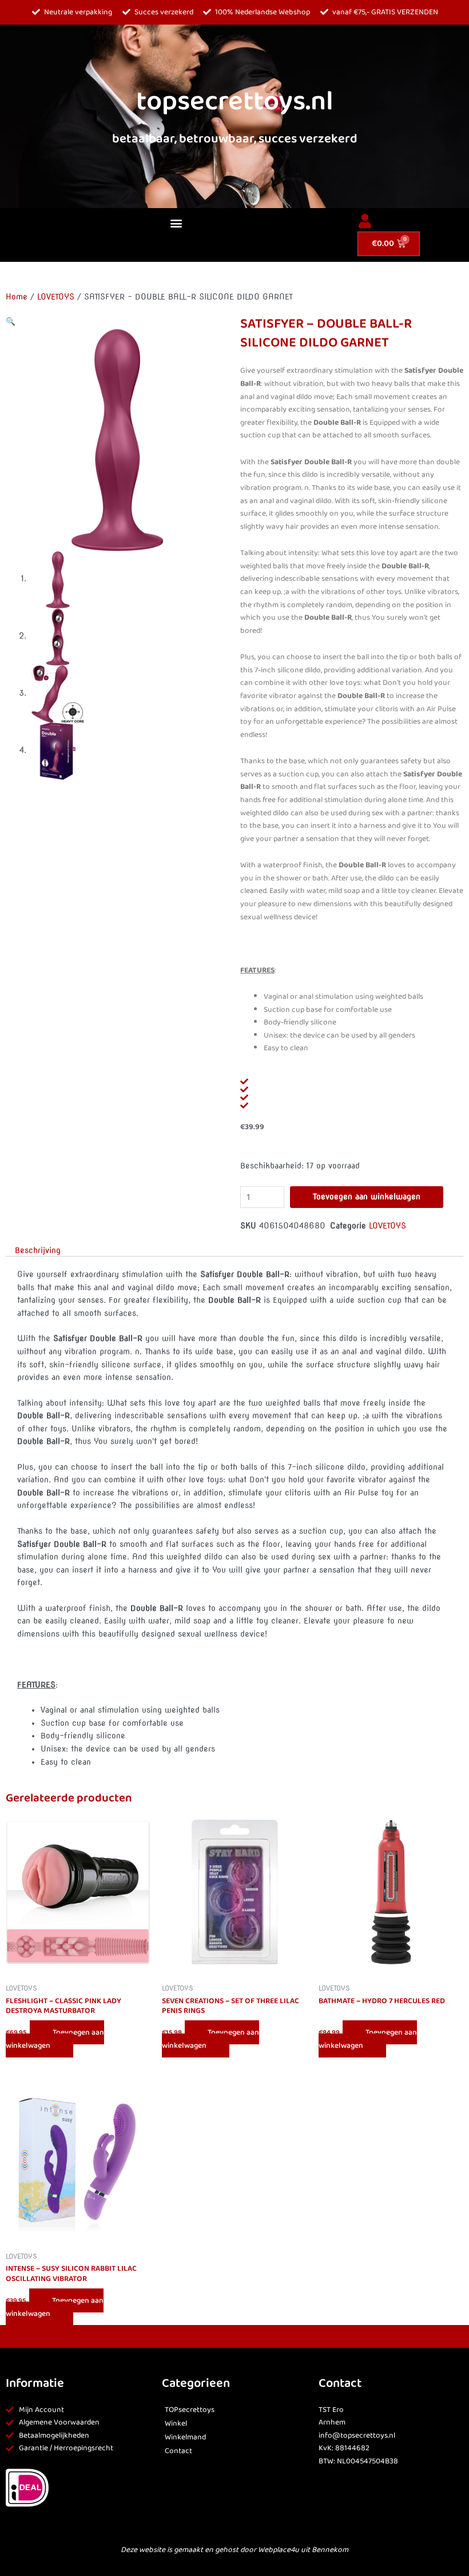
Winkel (176, 2424)
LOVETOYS (56, 297)
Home (17, 297)
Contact (178, 2451)
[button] (176, 223)
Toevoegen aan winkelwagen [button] (55, 2039)
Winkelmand (185, 2437)
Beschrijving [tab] (38, 1250)
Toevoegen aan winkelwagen (367, 1197)
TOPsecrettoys (190, 2410)
